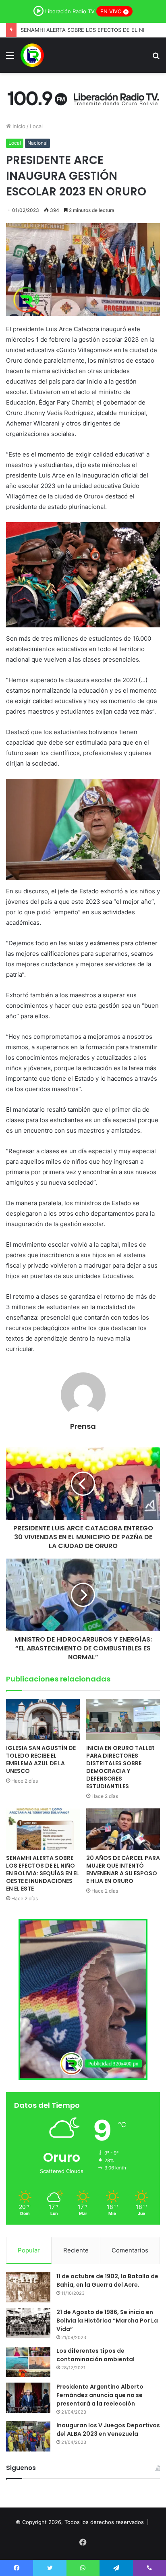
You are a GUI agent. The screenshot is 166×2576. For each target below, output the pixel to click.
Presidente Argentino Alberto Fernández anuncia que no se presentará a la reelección (100, 2395)
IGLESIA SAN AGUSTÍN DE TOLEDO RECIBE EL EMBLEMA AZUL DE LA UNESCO (41, 1759)
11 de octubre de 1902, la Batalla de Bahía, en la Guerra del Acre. (107, 2280)
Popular (29, 2250)
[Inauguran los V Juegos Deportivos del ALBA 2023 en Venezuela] (28, 2436)
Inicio (18, 126)
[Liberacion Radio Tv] (32, 55)
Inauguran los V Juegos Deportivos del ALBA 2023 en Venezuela (108, 2430)
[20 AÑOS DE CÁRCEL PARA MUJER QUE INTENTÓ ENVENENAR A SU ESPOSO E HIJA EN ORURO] (123, 1829)
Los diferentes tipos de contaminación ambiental (95, 2355)
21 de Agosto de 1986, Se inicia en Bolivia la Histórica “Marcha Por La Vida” (107, 2321)
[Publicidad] (83, 97)
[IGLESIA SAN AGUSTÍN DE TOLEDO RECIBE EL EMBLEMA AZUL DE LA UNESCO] (43, 1720)
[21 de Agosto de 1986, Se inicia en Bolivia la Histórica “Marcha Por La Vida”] (28, 2323)
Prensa (83, 1426)
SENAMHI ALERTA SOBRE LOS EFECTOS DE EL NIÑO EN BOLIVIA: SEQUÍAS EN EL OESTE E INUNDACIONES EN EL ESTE (43, 1873)
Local (36, 126)
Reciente (76, 2250)
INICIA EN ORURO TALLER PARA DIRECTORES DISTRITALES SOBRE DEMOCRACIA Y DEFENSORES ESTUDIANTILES (120, 1767)
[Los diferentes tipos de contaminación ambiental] (28, 2362)
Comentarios (130, 2250)
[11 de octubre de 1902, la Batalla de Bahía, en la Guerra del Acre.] (28, 2287)
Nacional (37, 143)
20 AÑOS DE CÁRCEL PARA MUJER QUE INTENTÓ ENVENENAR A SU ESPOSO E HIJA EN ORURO (123, 1869)
